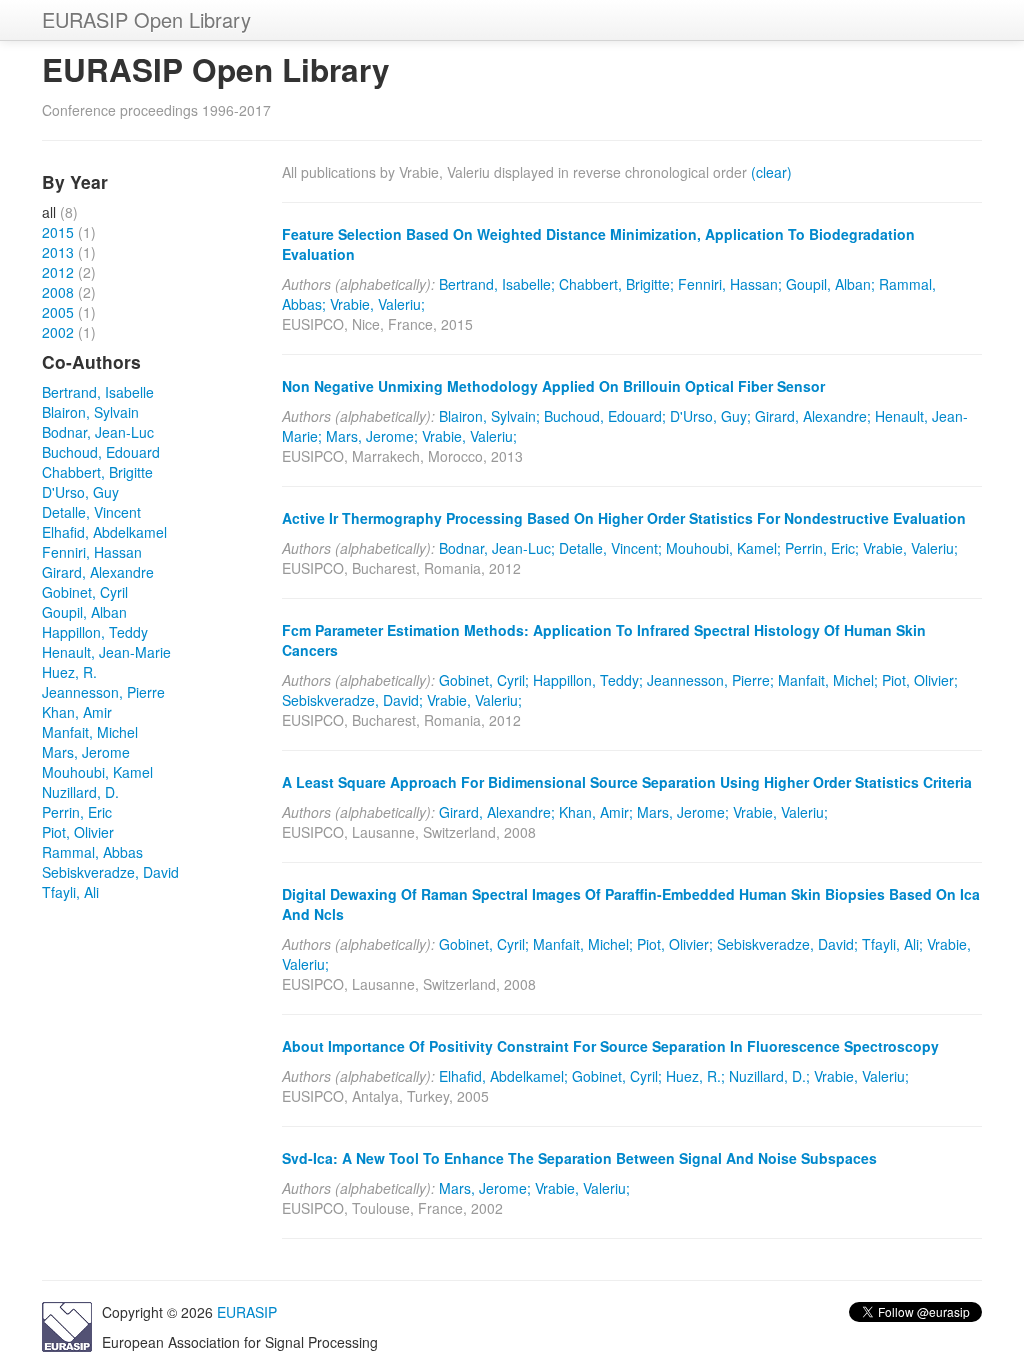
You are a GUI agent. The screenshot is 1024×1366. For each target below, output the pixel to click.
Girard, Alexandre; (813, 416)
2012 (58, 272)
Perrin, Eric (77, 812)
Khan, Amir (77, 712)
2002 (58, 332)
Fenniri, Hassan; (730, 284)
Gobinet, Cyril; (484, 680)
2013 (58, 252)
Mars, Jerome (86, 752)
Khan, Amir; (596, 812)
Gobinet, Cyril (85, 592)
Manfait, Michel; (828, 680)
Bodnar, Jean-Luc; (497, 548)
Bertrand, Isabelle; (497, 284)
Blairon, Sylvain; (489, 416)
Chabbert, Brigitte (97, 472)
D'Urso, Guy (80, 492)
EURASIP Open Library (146, 19)
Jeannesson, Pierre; (710, 680)
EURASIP (247, 1312)
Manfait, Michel (90, 732)
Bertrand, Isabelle (98, 392)
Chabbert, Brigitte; (616, 284)
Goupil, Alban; (830, 284)
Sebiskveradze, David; (352, 700)
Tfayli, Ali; (892, 944)
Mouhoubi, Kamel (97, 772)
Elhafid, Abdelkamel (104, 532)
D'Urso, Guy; (710, 416)
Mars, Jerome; (372, 436)
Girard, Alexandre (98, 572)
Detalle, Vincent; (610, 548)
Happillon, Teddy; (588, 680)
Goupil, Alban (84, 612)
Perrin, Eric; (822, 548)
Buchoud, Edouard (101, 452)
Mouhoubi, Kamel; (723, 548)
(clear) (771, 172)
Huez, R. (69, 672)
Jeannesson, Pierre (103, 692)
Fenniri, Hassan (92, 552)
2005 (58, 312)
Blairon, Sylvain (90, 412)
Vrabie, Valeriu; (377, 304)
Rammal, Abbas (92, 852)
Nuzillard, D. (80, 792)
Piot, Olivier (78, 832)
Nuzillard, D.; (769, 1076)
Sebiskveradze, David (110, 872)
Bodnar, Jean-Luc (98, 432)
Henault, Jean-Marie (106, 652)
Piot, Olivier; (920, 680)
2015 (58, 232)
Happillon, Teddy (95, 632)
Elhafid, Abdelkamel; (503, 1076)
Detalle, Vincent (91, 512)
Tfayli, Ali (70, 892)
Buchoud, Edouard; (605, 416)
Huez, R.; (695, 1076)
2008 (58, 292)
